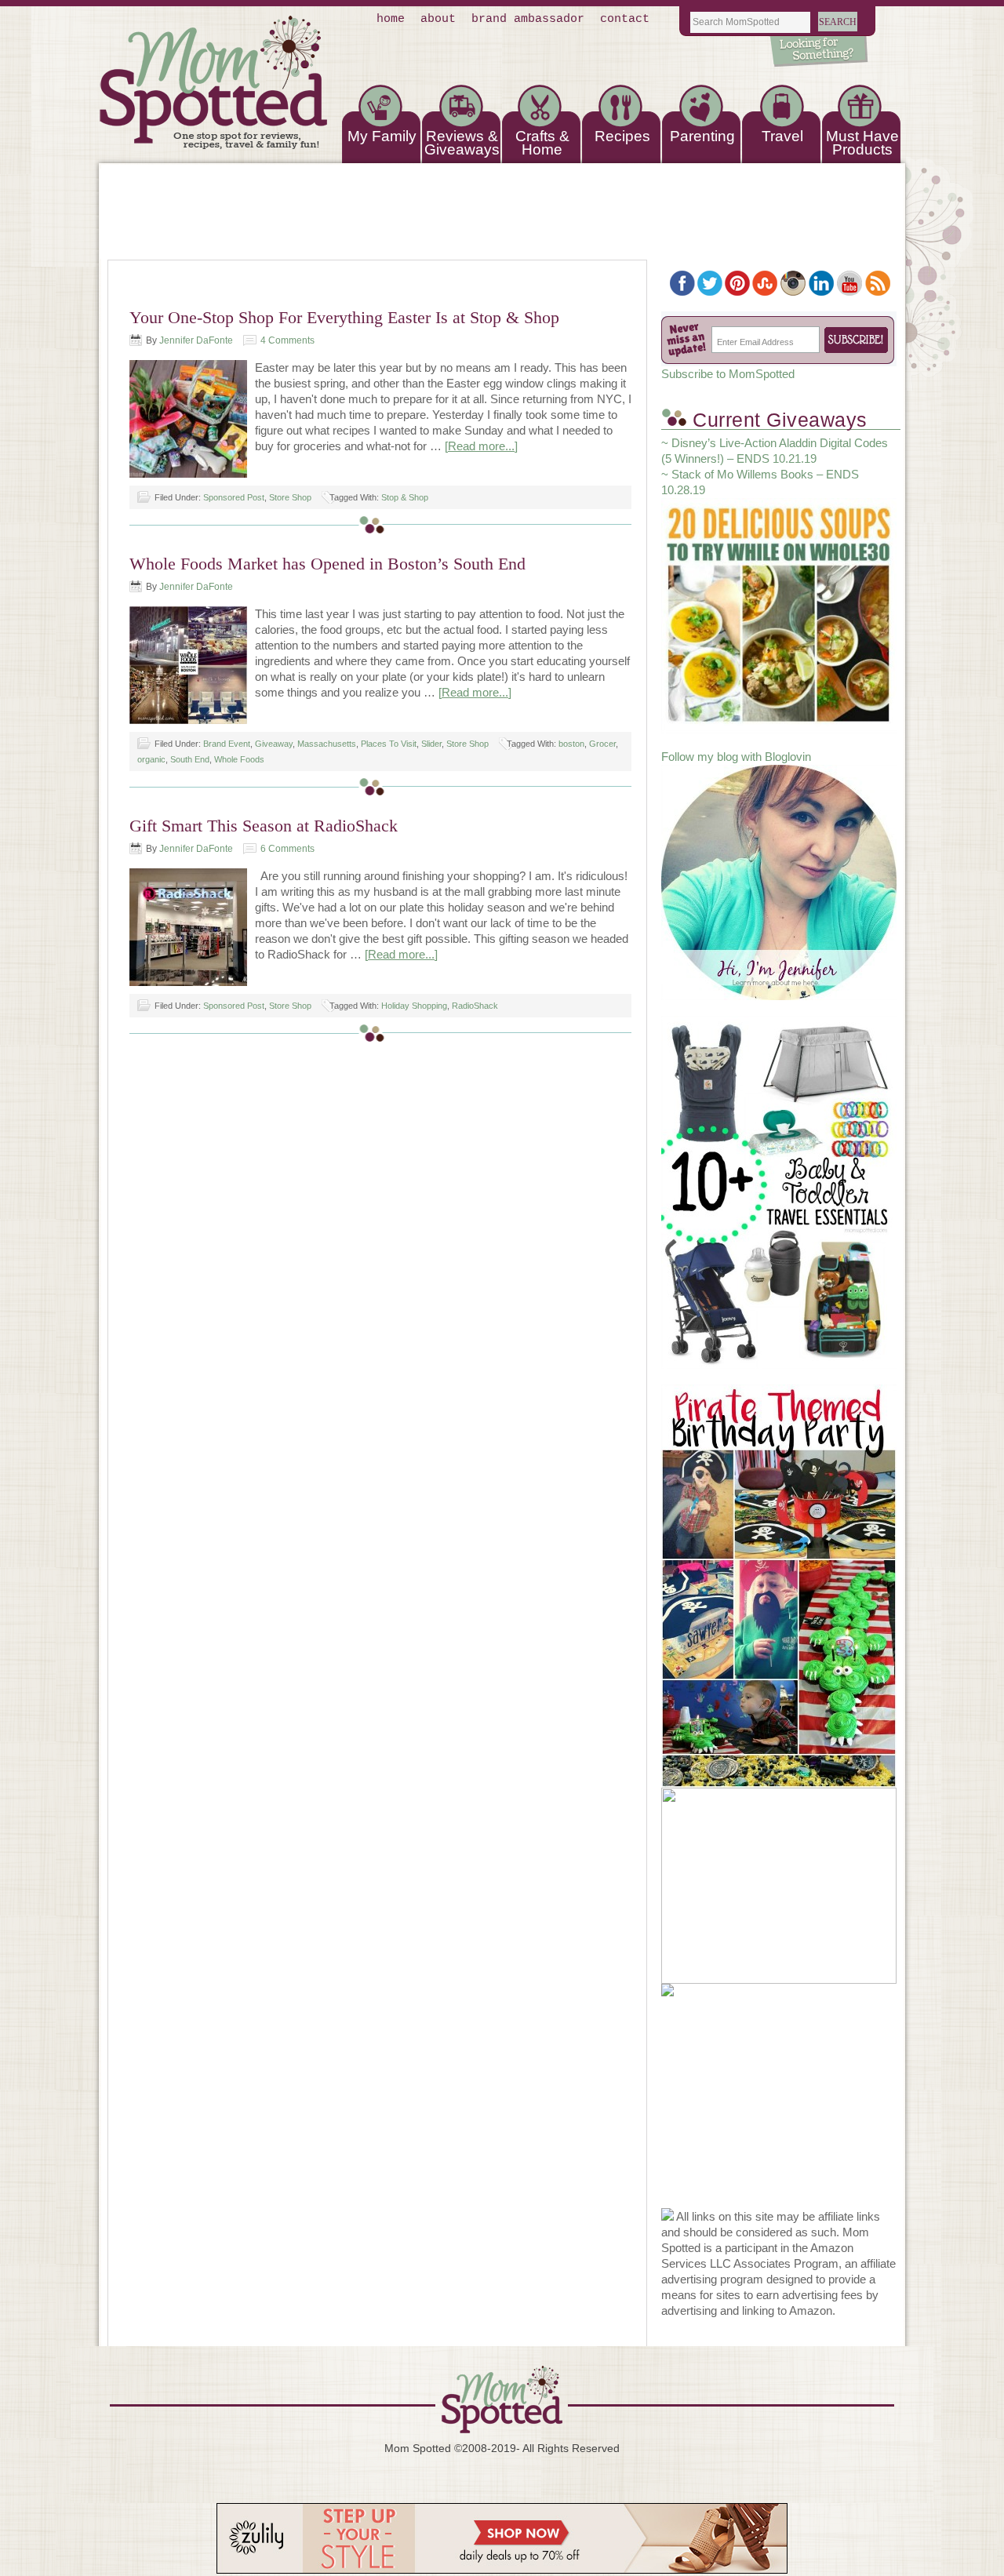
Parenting (702, 136)
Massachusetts (327, 744)
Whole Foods (239, 759)
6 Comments (287, 849)
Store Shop (290, 497)
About (438, 19)
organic (151, 759)
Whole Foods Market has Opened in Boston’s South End (327, 564)
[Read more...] (481, 446)
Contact (625, 19)
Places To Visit (389, 744)
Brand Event (227, 744)
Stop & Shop (405, 497)
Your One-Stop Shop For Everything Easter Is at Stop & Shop (344, 317)
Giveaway (274, 744)
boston (571, 744)
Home (391, 19)
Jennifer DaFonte (196, 340)
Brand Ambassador (528, 19)
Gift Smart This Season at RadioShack (264, 826)
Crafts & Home (542, 143)
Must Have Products (862, 143)
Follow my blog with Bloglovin (736, 757)
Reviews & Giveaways (462, 143)
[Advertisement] (779, 2110)
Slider (431, 744)
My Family (382, 136)
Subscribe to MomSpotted (728, 374)
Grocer (602, 744)
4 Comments (287, 340)
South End (190, 759)
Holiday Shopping (414, 1006)
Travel (782, 136)
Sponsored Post (234, 497)
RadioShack (475, 1006)
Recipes (622, 136)
